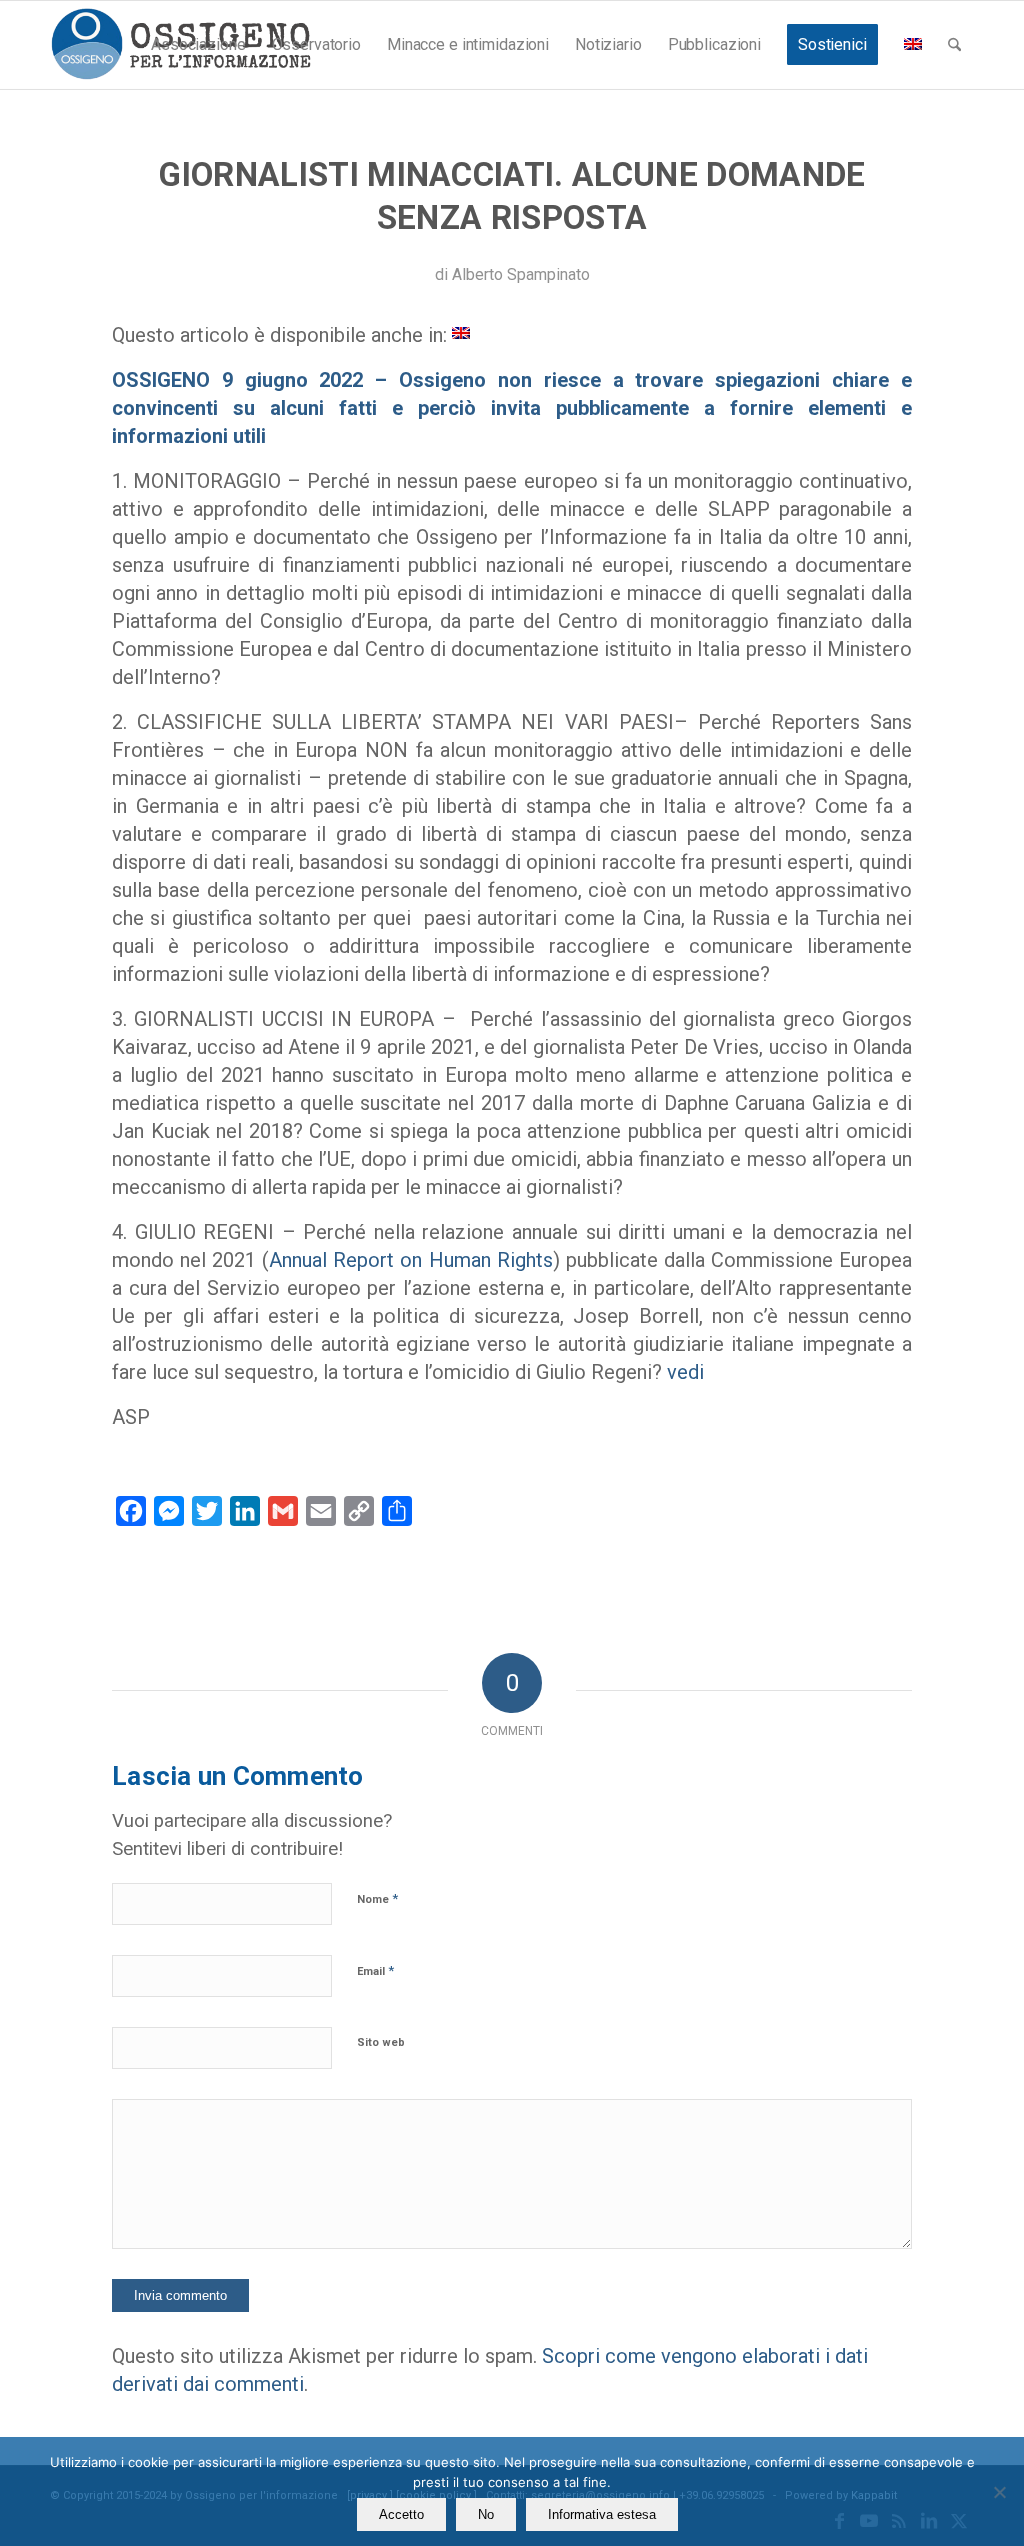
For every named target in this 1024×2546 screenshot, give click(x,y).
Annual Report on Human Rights (410, 1260)
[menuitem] (198, 45)
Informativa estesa (602, 2514)
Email (375, 1970)
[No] (999, 2492)
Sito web (381, 2042)
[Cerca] (954, 45)
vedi (685, 1372)
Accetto (401, 2514)
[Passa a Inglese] (913, 45)
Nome (377, 1898)
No (486, 2514)
